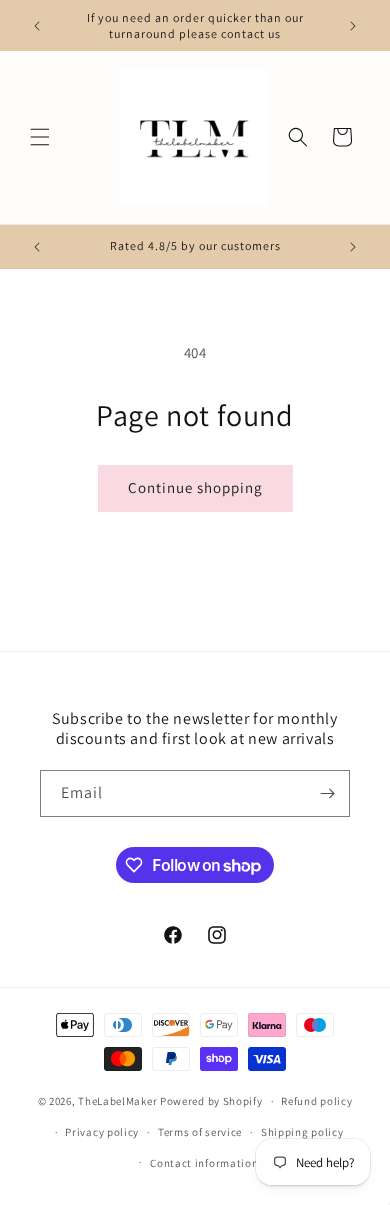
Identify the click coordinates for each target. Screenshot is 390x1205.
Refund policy (316, 1101)
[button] (40, 137)
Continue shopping (195, 487)
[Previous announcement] (37, 26)
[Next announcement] (353, 26)
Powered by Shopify (211, 1101)
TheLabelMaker (117, 1101)
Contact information (204, 1163)
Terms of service (200, 1132)
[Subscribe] (327, 793)
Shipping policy (302, 1132)
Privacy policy (102, 1132)
